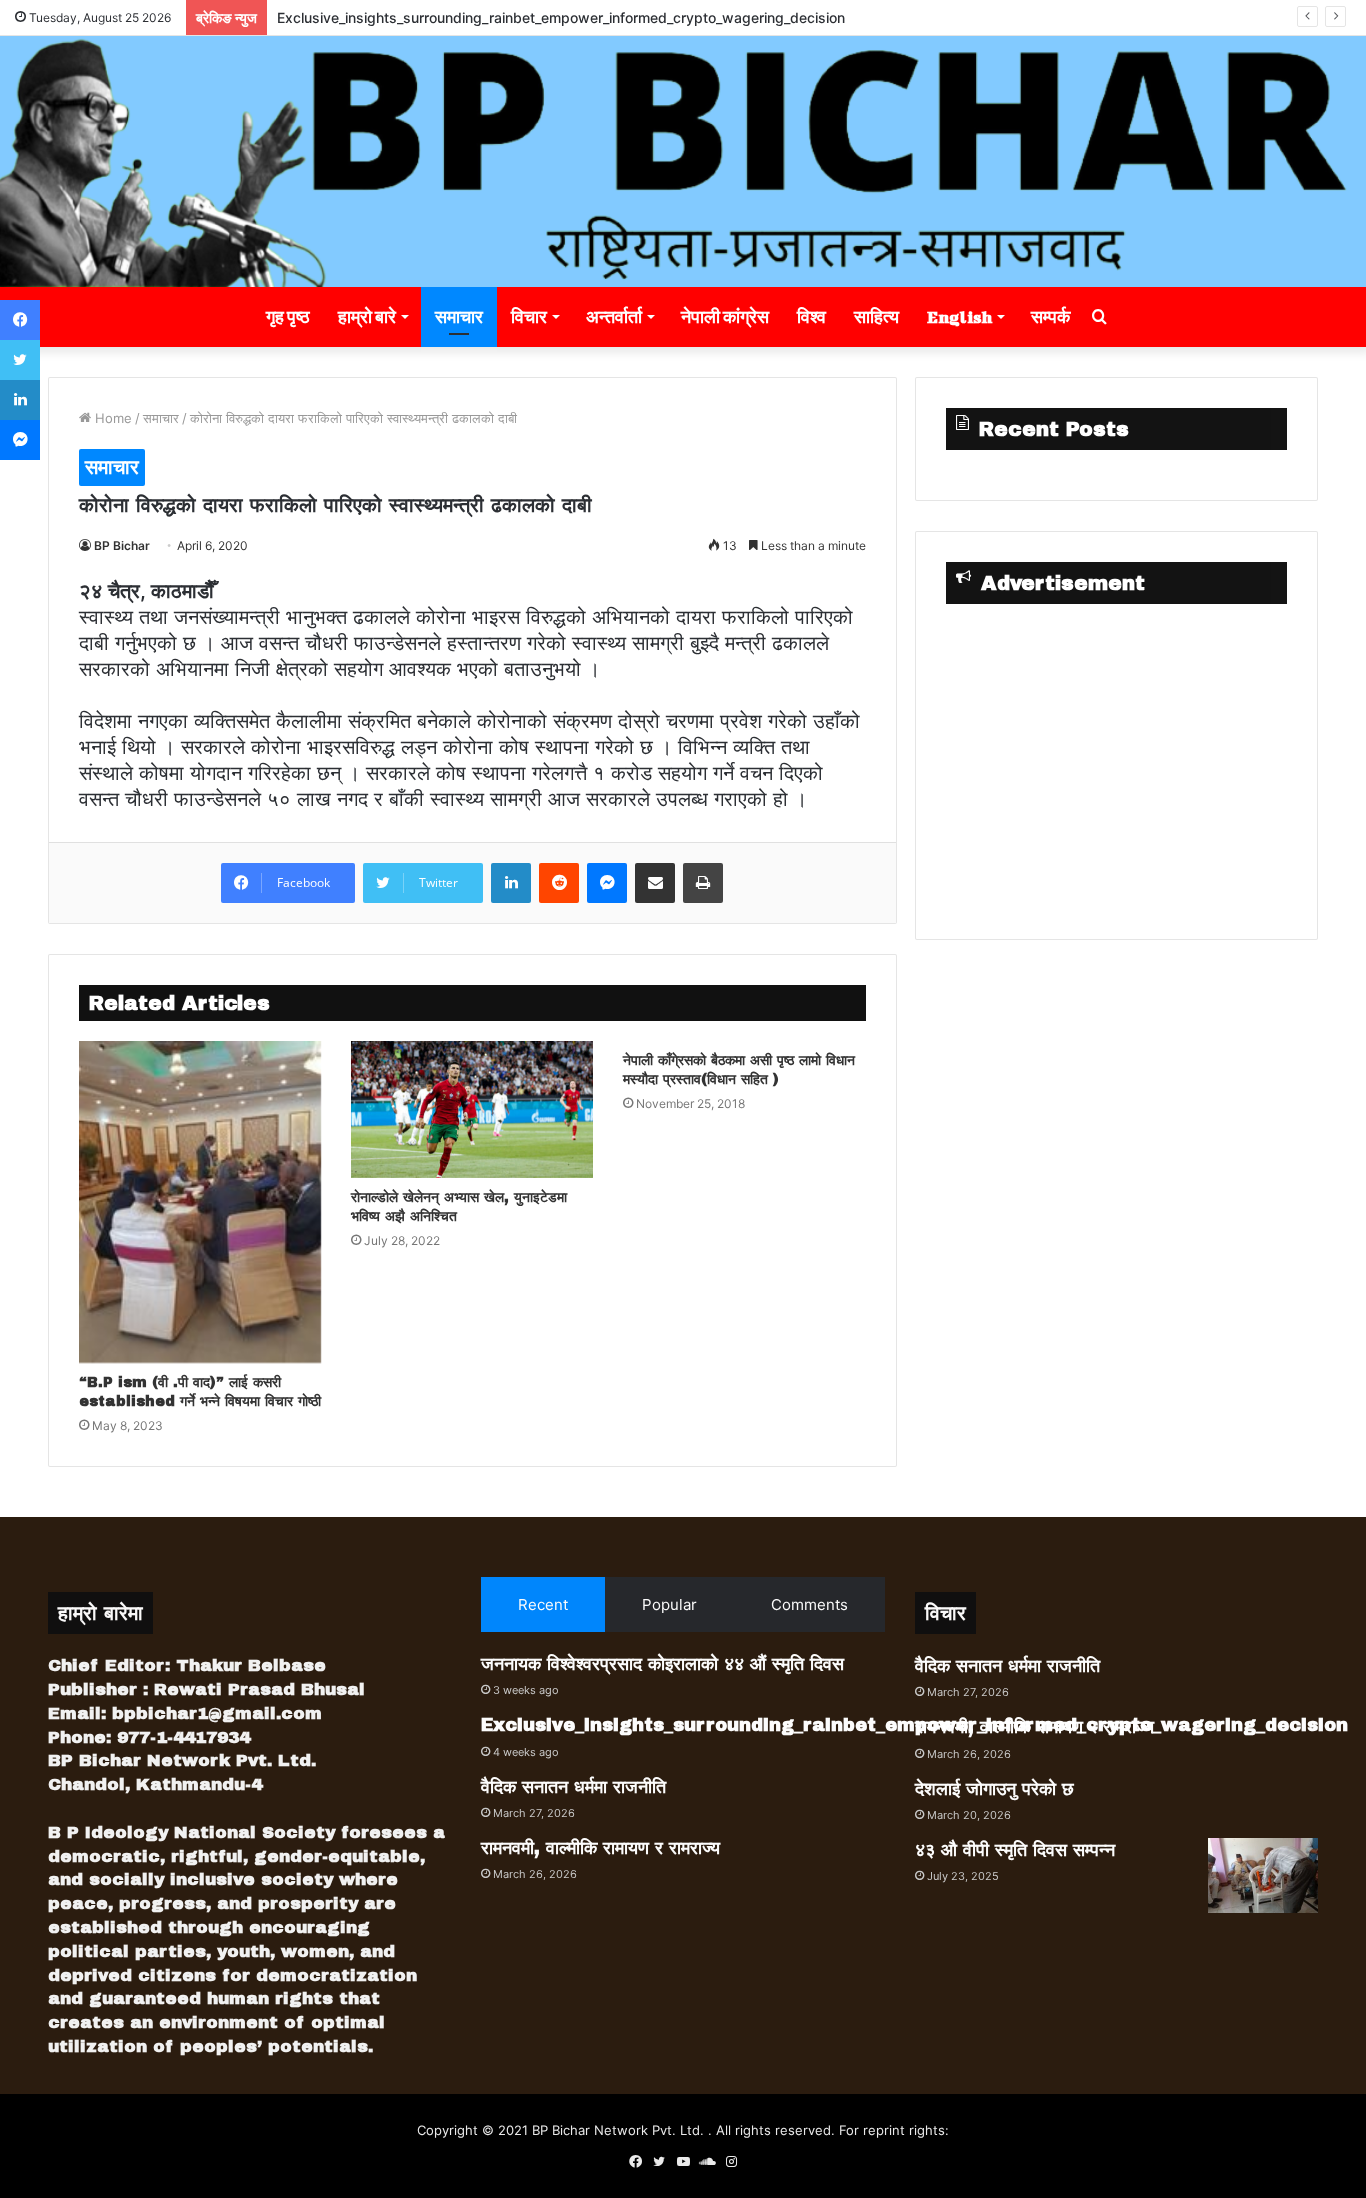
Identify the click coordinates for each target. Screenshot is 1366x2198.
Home (111, 418)
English (959, 316)
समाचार (459, 316)
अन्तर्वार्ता (614, 316)
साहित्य (876, 316)
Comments (809, 1604)
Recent (543, 1604)
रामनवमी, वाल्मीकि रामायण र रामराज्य (600, 1848)
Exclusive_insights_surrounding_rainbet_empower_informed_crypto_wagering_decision (561, 17)
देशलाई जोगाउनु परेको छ (994, 1789)
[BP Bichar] (683, 161)
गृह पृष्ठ (288, 316)
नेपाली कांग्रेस (725, 316)
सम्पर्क (1050, 316)
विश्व (811, 316)
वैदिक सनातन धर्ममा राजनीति (573, 1787)
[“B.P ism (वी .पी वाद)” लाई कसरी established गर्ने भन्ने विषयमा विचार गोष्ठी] (200, 1202)
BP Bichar (122, 545)
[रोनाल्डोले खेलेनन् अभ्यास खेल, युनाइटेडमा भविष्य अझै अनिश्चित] (472, 1109)
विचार (529, 316)
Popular (669, 1604)
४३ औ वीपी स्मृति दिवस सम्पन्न (1015, 1850)
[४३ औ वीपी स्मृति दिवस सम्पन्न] (1263, 1875)
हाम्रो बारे (367, 316)
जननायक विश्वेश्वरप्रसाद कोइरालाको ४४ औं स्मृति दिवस (662, 1664)
